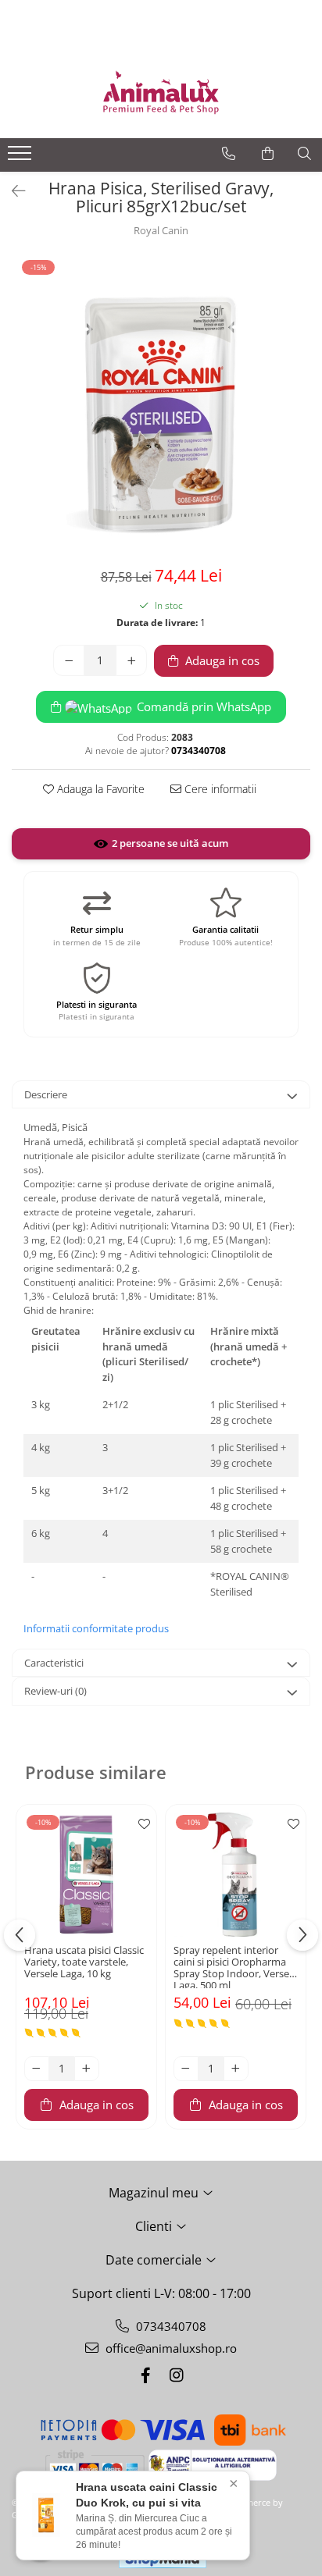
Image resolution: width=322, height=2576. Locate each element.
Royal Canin (161, 230)
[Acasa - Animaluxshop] (161, 91)
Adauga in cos (221, 660)
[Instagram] (177, 2375)
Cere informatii (219, 789)
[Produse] (21, 158)
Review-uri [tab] (55, 1691)
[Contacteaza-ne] (229, 154)
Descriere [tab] (46, 1094)
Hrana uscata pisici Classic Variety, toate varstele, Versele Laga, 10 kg (84, 1962)
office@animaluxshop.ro (170, 2348)
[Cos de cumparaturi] (268, 154)
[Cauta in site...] (304, 154)
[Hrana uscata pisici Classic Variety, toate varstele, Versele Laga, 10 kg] (86, 1875)
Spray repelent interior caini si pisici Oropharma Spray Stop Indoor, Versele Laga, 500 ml (235, 1966)
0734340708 (170, 2326)
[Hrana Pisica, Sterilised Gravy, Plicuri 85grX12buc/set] (161, 407)
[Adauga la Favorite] (141, 1824)
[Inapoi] (12, 191)
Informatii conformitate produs (96, 1628)
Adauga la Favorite (99, 789)
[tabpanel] (161, 407)
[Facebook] (145, 2375)
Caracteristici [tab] (54, 1663)
